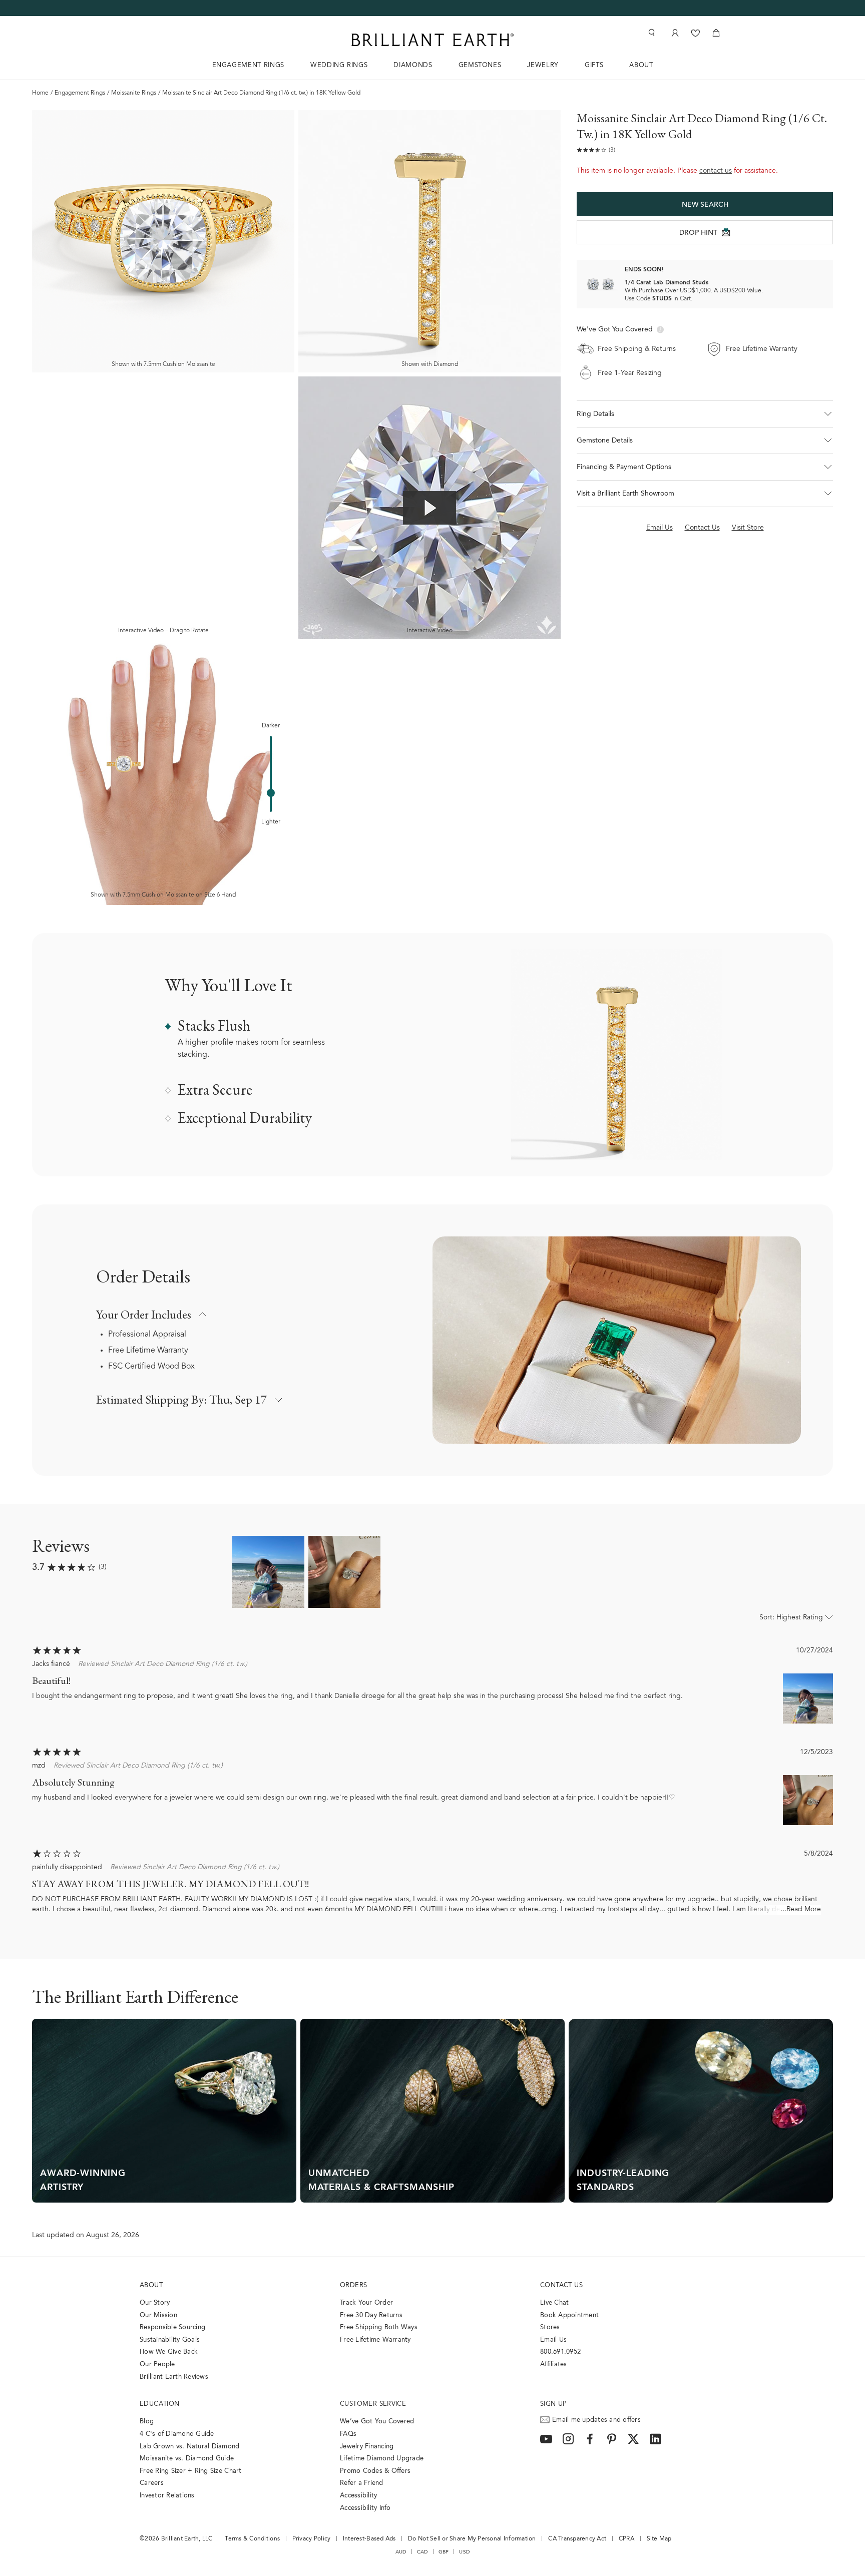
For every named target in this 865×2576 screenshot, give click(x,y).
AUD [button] (401, 2552)
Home (40, 93)
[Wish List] (696, 33)
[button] (705, 414)
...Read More (801, 1910)
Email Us (553, 2340)
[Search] (651, 33)
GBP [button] (444, 2552)
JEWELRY (543, 65)
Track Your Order (366, 2303)
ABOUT (641, 65)
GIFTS (594, 65)
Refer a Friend (362, 2483)
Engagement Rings (80, 93)
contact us (716, 171)
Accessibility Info (365, 2508)
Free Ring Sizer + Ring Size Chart (191, 2471)
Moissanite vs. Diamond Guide (187, 2459)
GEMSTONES (480, 65)
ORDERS (353, 2285)
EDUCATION (160, 2404)
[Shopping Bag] (716, 33)
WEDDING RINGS (339, 65)
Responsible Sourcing (172, 2327)
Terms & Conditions (252, 2539)
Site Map (659, 2539)
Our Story (155, 2303)
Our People (157, 2365)
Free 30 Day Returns (371, 2315)
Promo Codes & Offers (375, 2471)
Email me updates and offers (596, 2420)
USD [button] (464, 2552)
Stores (550, 2327)
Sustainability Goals (170, 2340)
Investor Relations (167, 2496)
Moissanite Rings (134, 93)
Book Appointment (569, 2315)
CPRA (626, 2539)
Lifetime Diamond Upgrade (382, 2459)
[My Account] (674, 33)
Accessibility (358, 2496)
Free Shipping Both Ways (379, 2327)
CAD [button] (422, 2552)
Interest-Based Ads (369, 2539)
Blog (147, 2422)
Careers (152, 2483)
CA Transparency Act (577, 2539)
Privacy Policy (312, 2539)
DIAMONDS (413, 65)
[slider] (271, 793)
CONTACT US (561, 2285)
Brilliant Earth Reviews (174, 2377)
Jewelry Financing (367, 2447)
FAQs (348, 2434)
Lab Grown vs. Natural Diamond (190, 2447)
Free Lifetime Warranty (148, 1351)
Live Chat (554, 2303)
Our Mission (158, 2315)
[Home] (432, 40)
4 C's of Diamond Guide (177, 2434)
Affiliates (554, 2365)
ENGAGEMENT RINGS (248, 65)
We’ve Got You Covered (377, 2422)
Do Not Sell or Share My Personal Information (472, 2539)
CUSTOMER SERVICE (373, 2404)
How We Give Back (169, 2352)
